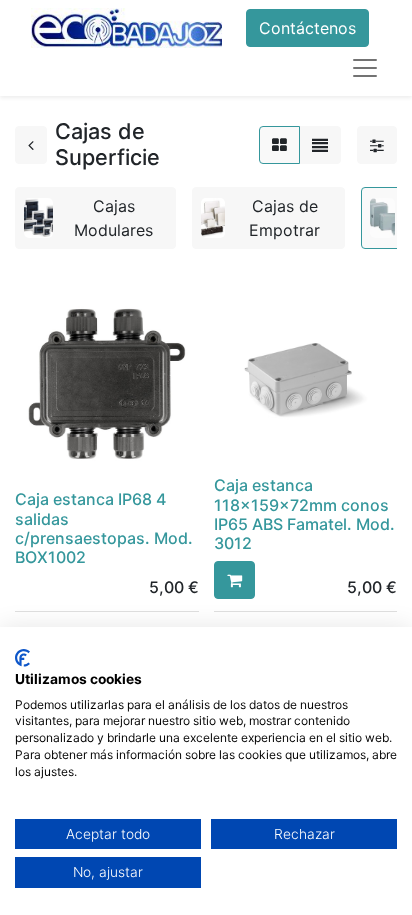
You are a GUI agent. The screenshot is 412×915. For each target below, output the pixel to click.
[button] (234, 580)
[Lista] (320, 145)
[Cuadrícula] (279, 145)
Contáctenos (307, 28)
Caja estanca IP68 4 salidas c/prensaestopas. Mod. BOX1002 (104, 528)
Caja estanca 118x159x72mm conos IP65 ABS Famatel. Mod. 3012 (304, 514)
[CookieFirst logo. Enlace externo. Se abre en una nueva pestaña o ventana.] (22, 658)
